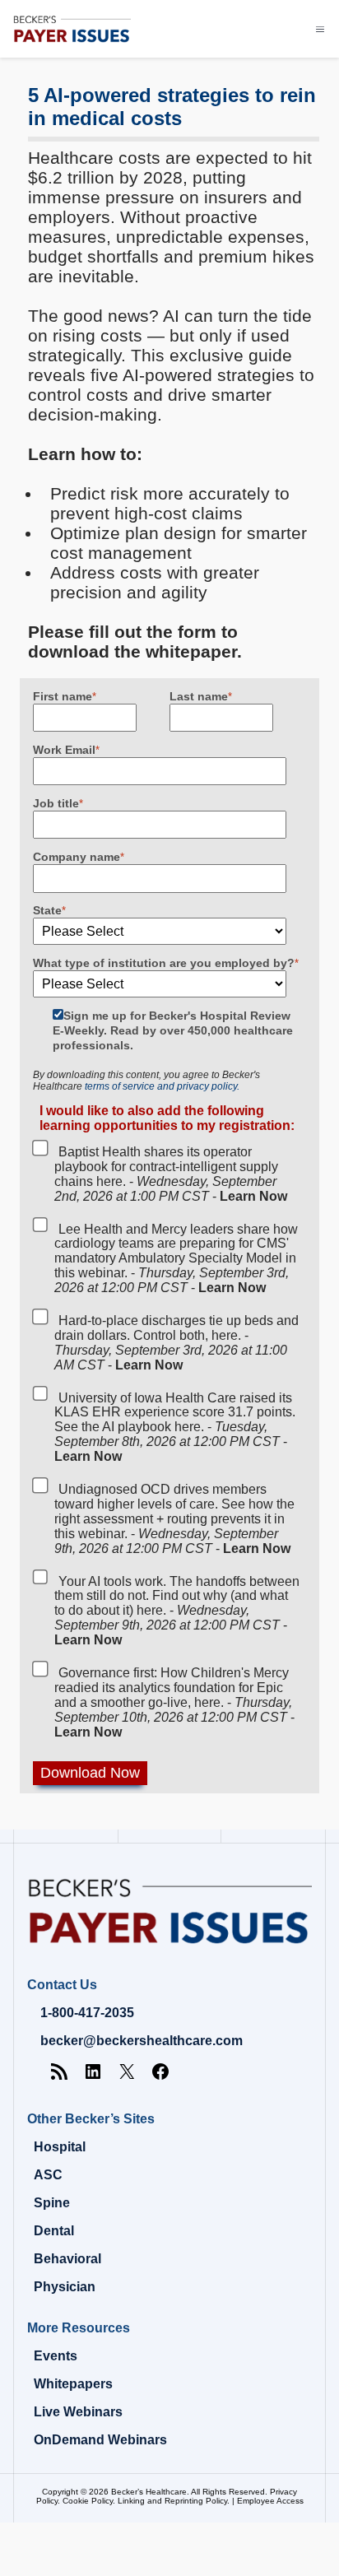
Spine (52, 2203)
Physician (65, 2287)
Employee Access (270, 2501)
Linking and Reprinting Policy (172, 2501)
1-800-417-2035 (87, 2013)
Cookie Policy (88, 2501)
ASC (48, 2175)
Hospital (60, 2147)
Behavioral (67, 2259)
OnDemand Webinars (100, 2440)
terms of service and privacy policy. (162, 1086)
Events (56, 2356)
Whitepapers (73, 2384)
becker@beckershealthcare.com (142, 2041)
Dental (54, 2231)
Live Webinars (78, 2412)
